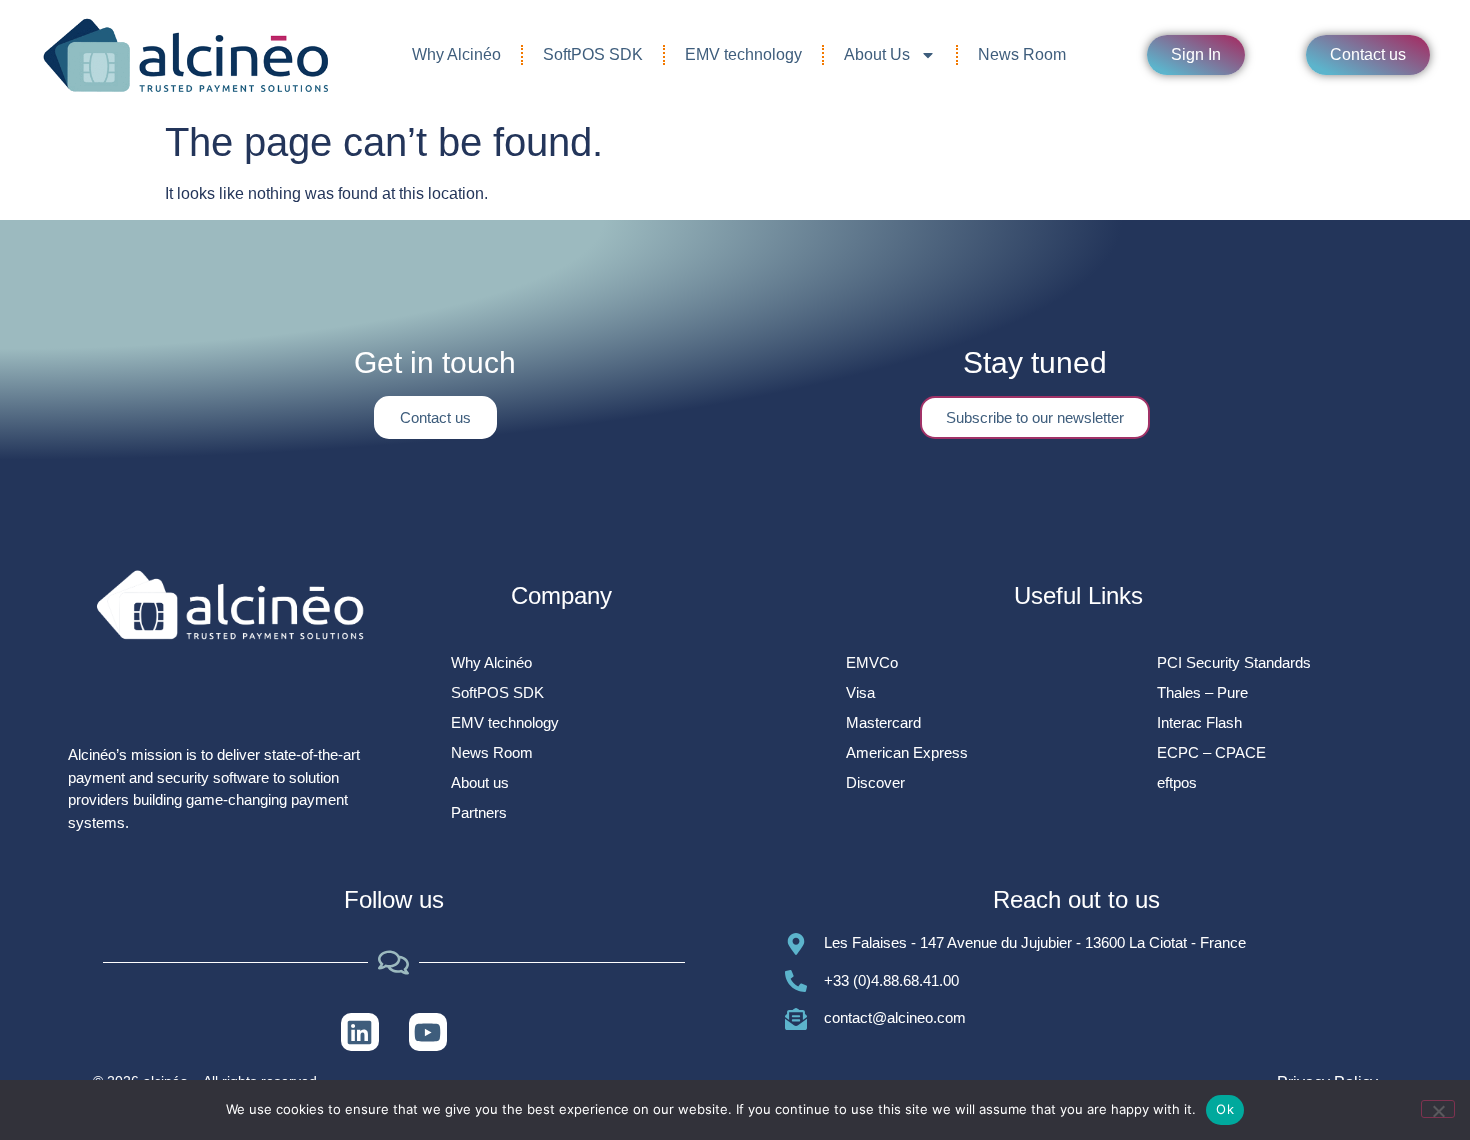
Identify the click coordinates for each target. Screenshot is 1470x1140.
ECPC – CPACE (1211, 752)
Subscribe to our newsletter (1035, 417)
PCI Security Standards (1234, 662)
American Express (907, 752)
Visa (860, 692)
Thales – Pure (1202, 692)
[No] (1438, 1109)
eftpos (1177, 782)
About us (480, 782)
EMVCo (872, 662)
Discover (875, 782)
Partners (479, 812)
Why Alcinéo (456, 54)
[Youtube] (428, 1032)
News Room (1022, 54)
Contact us (435, 417)
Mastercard (883, 722)
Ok (1225, 1109)
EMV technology (743, 54)
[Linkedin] (360, 1032)
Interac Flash (1199, 722)
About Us (877, 54)
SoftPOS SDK (593, 54)
